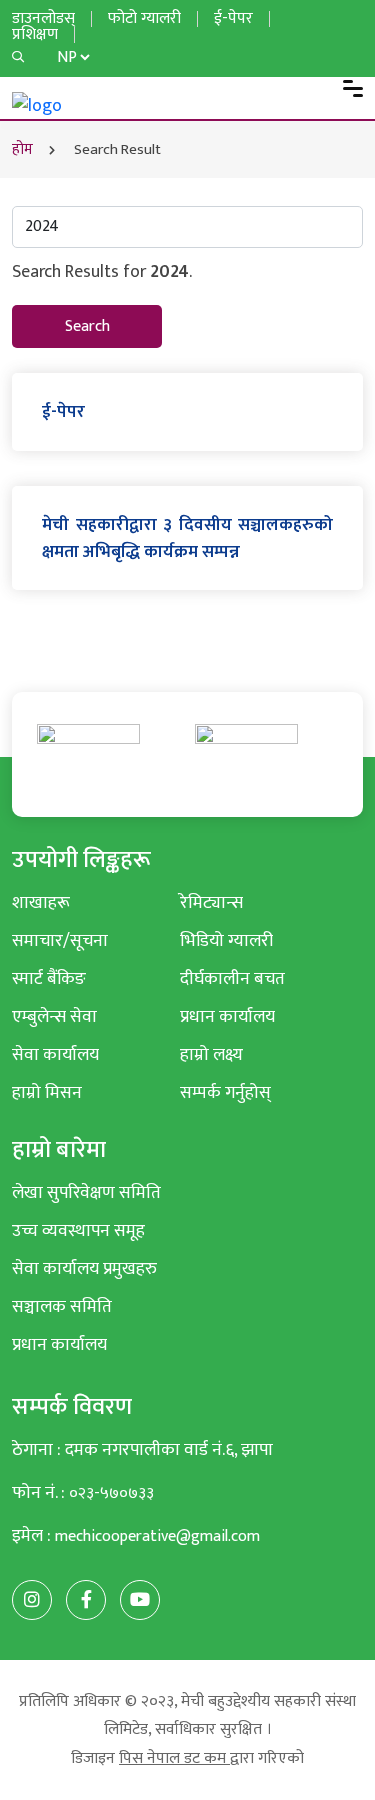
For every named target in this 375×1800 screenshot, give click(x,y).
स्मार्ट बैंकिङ (49, 978)
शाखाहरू (41, 902)
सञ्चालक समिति (62, 1306)
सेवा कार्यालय (55, 1054)
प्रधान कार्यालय (227, 1016)
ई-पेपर (233, 18)
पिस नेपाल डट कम (174, 1758)
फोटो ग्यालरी (144, 18)
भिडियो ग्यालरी (226, 940)
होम (22, 149)
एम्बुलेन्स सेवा (54, 1016)
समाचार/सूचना (60, 940)
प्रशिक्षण (35, 34)
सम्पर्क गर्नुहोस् (225, 1092)
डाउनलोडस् (43, 18)
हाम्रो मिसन (47, 1092)
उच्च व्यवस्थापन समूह (78, 1230)
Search (87, 326)
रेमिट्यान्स (211, 902)
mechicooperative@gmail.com (157, 1536)
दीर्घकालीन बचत (232, 978)
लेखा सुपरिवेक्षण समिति (86, 1192)
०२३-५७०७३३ (111, 1493)
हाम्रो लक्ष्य (211, 1054)
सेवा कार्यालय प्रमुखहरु (84, 1268)
